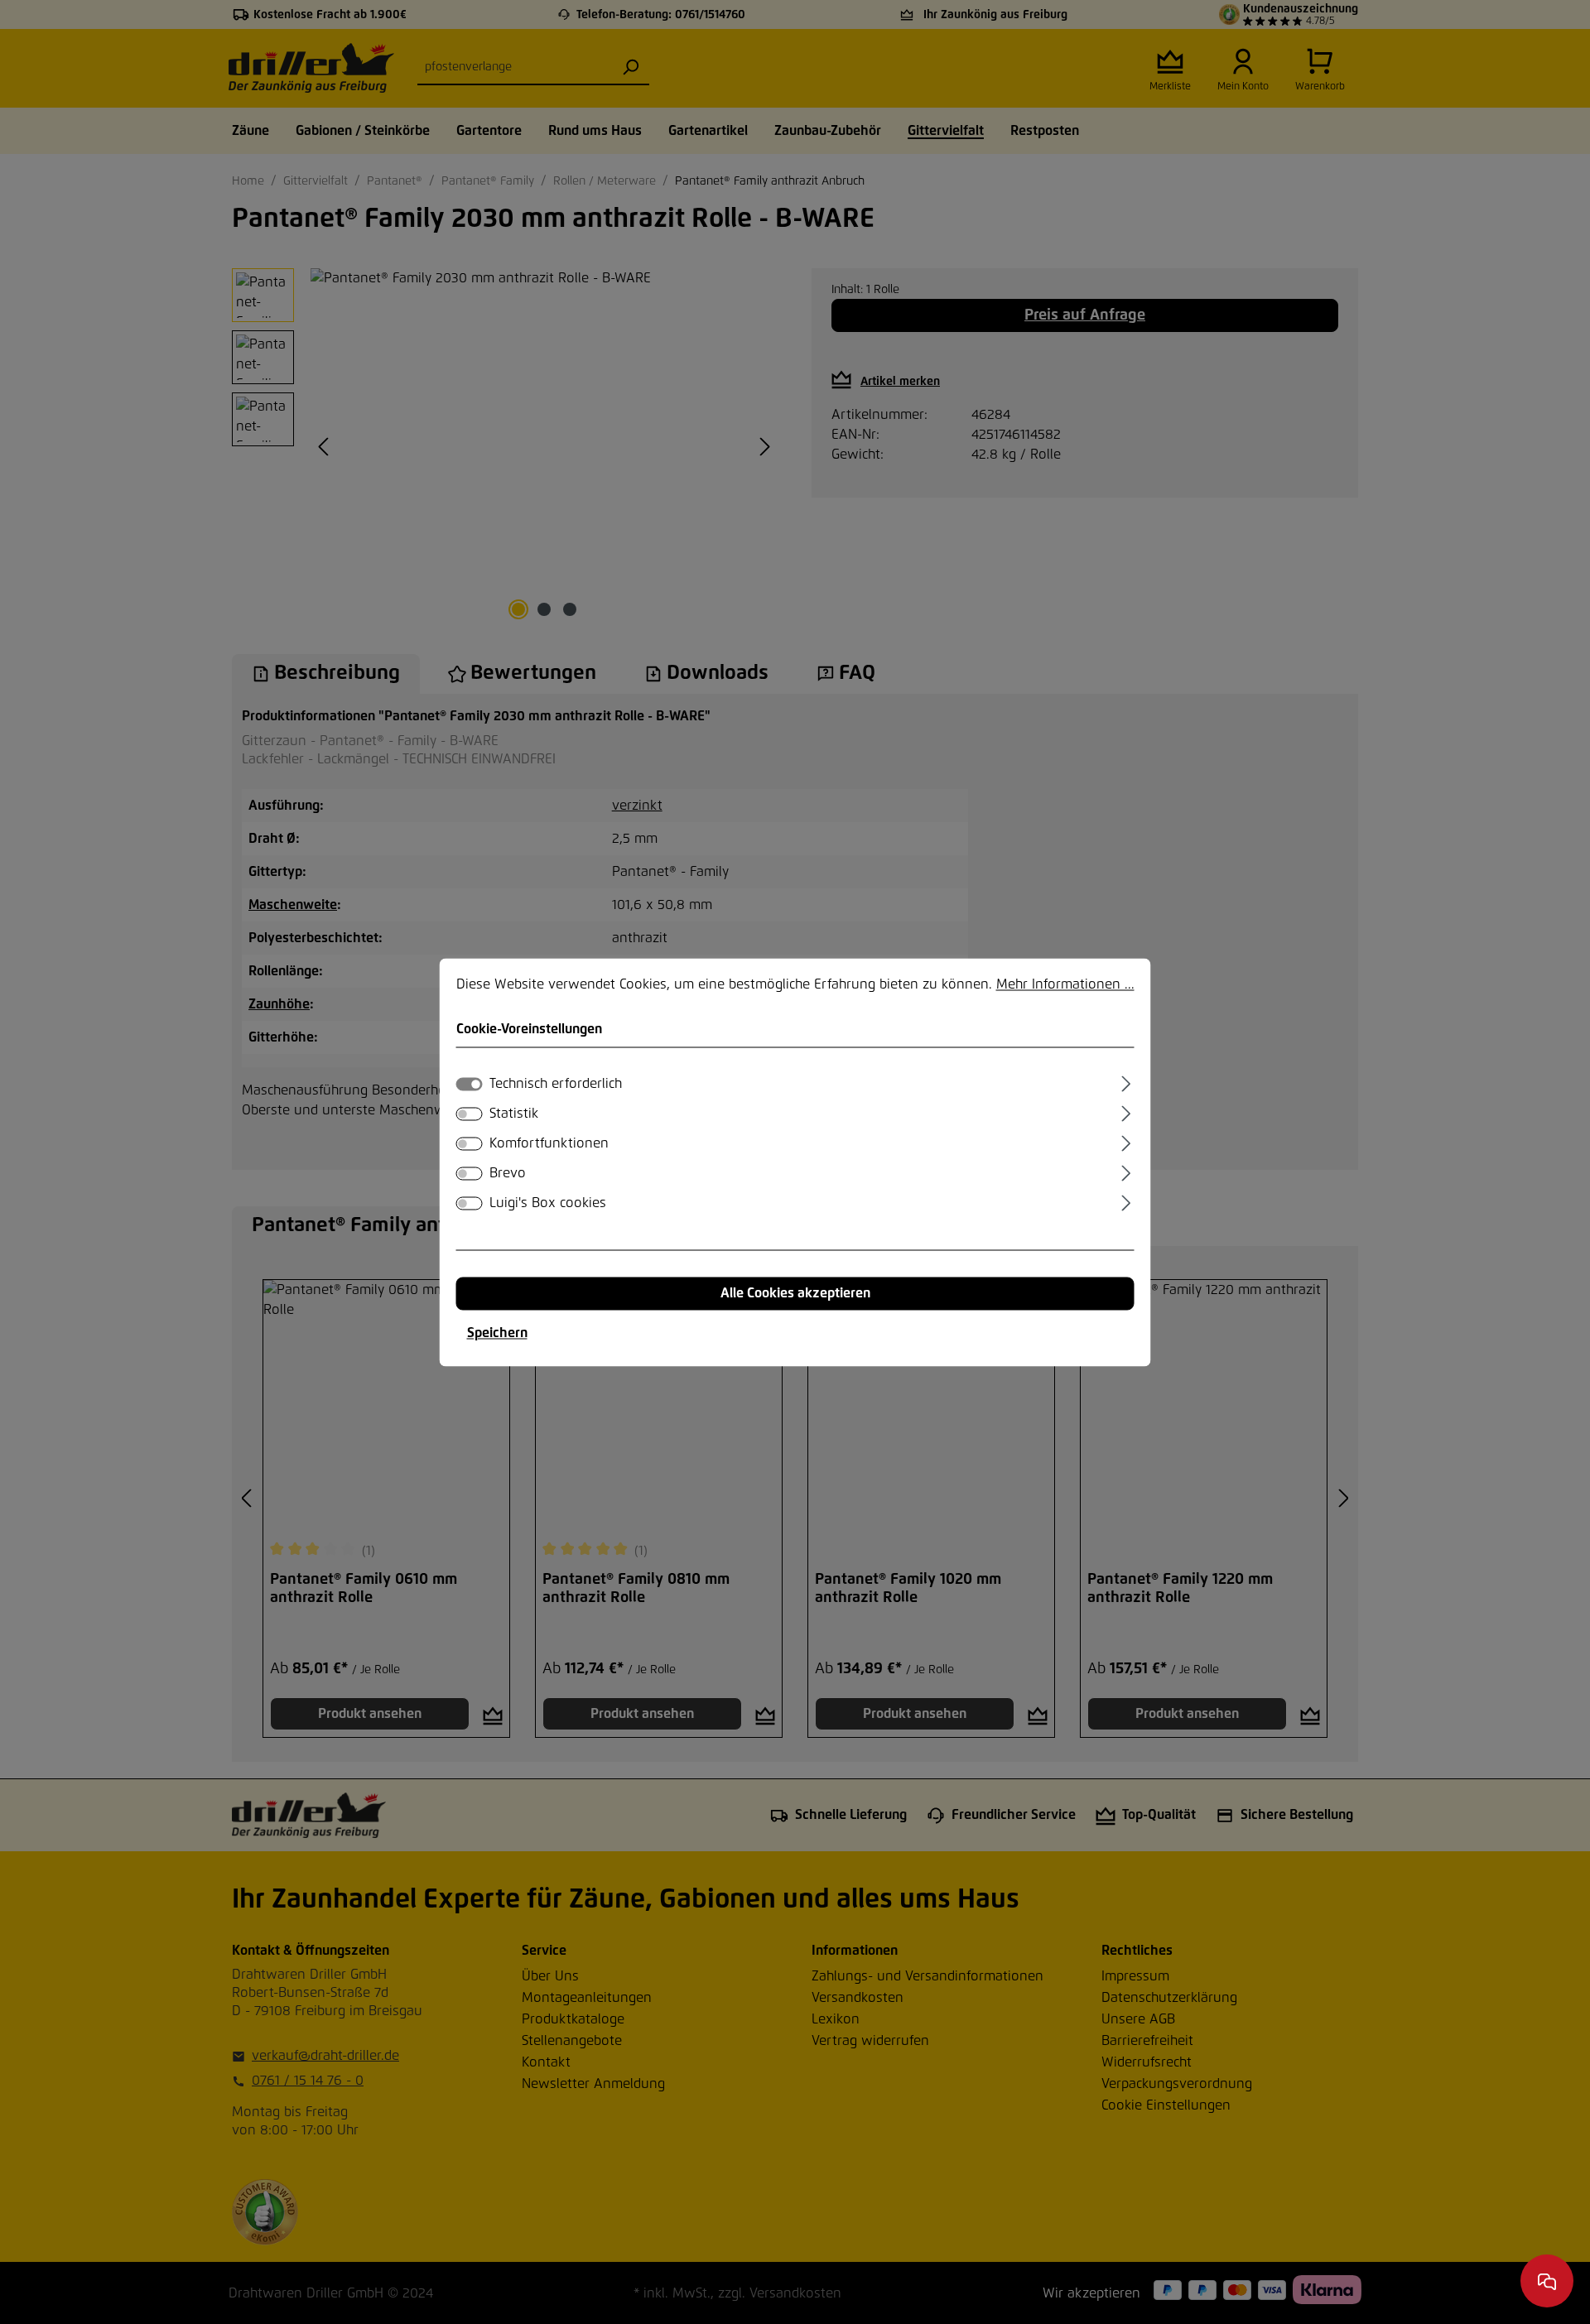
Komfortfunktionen (549, 1143)
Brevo (508, 1173)
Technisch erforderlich (556, 1084)
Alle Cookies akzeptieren (795, 1293)
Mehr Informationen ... (1065, 984)
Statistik (514, 1114)
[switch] (470, 1114)
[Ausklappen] (1126, 1081)
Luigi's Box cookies (548, 1203)
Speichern (497, 1333)
